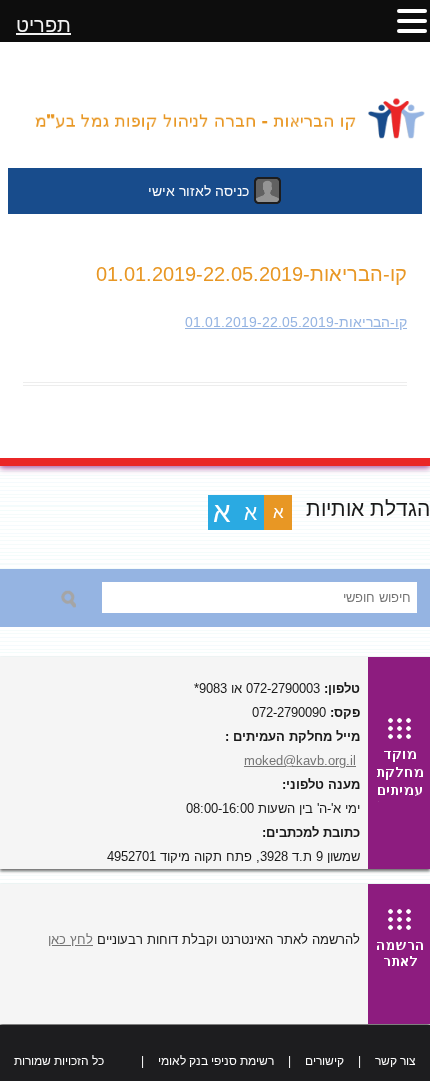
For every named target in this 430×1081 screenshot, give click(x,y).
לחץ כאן (70, 939)
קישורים (324, 1061)
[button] (412, 20)
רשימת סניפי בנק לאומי (216, 1061)
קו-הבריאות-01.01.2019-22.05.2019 (296, 322)
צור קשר (395, 1061)
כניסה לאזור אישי (198, 191)
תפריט (43, 25)
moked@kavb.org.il (300, 760)
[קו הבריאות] (215, 110)
